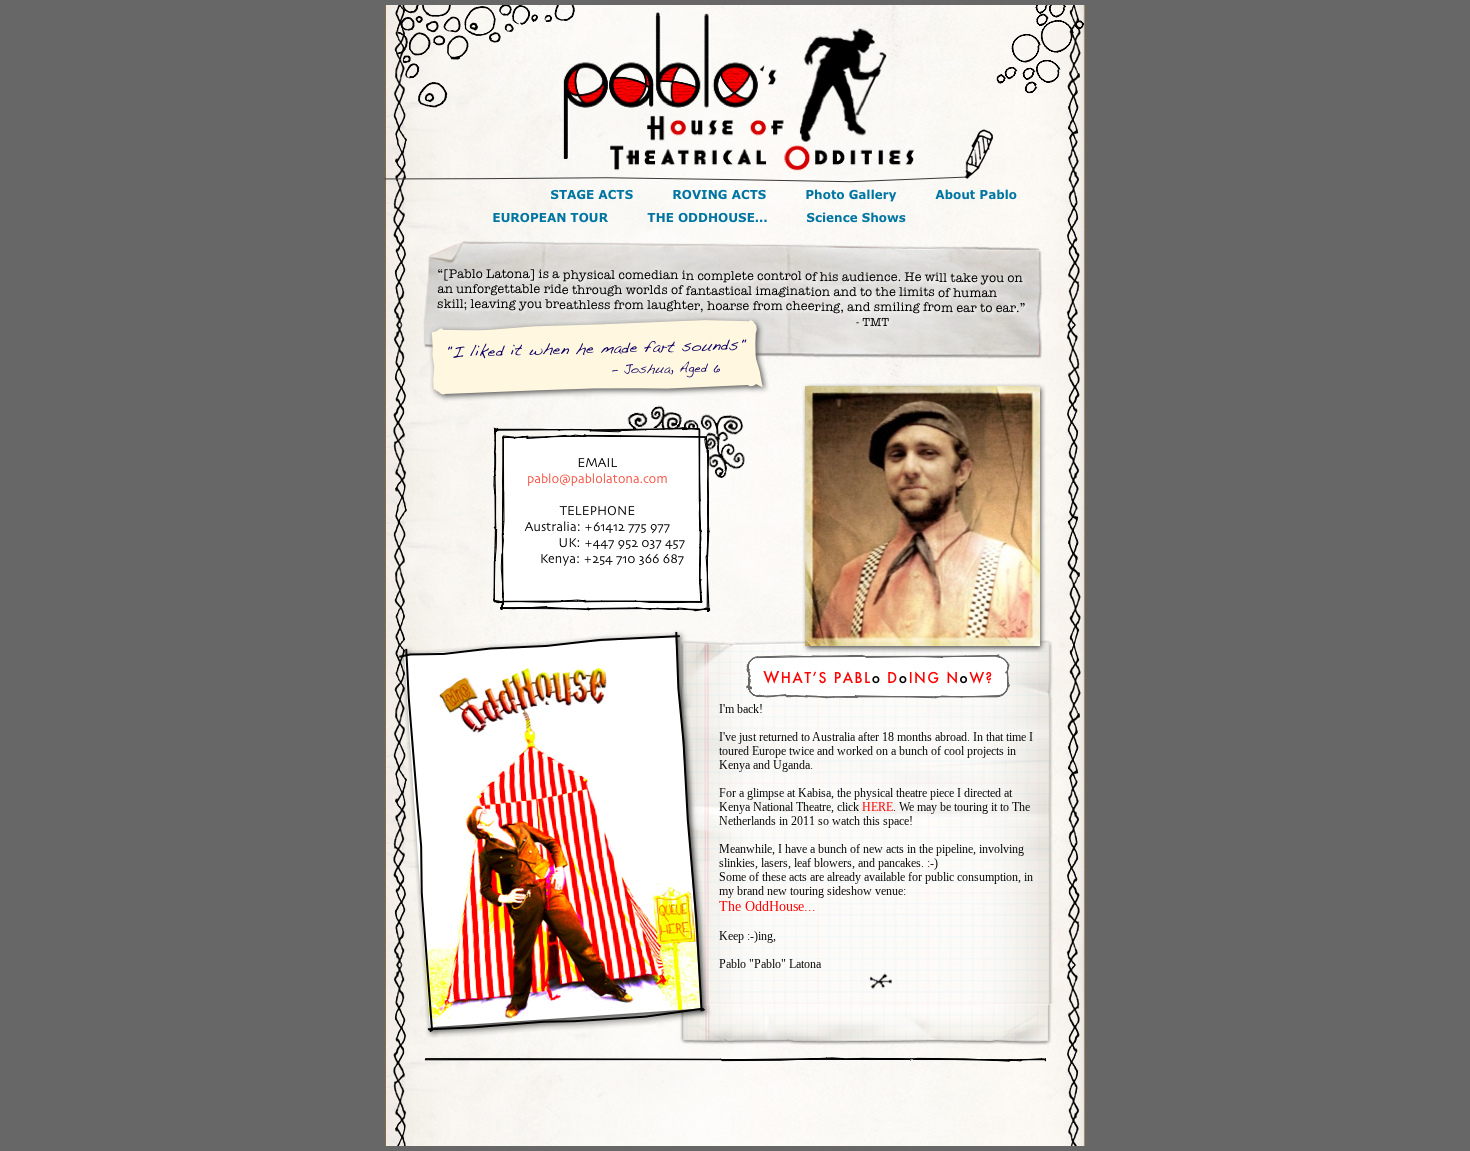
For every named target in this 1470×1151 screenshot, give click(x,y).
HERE (877, 807)
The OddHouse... (767, 906)
